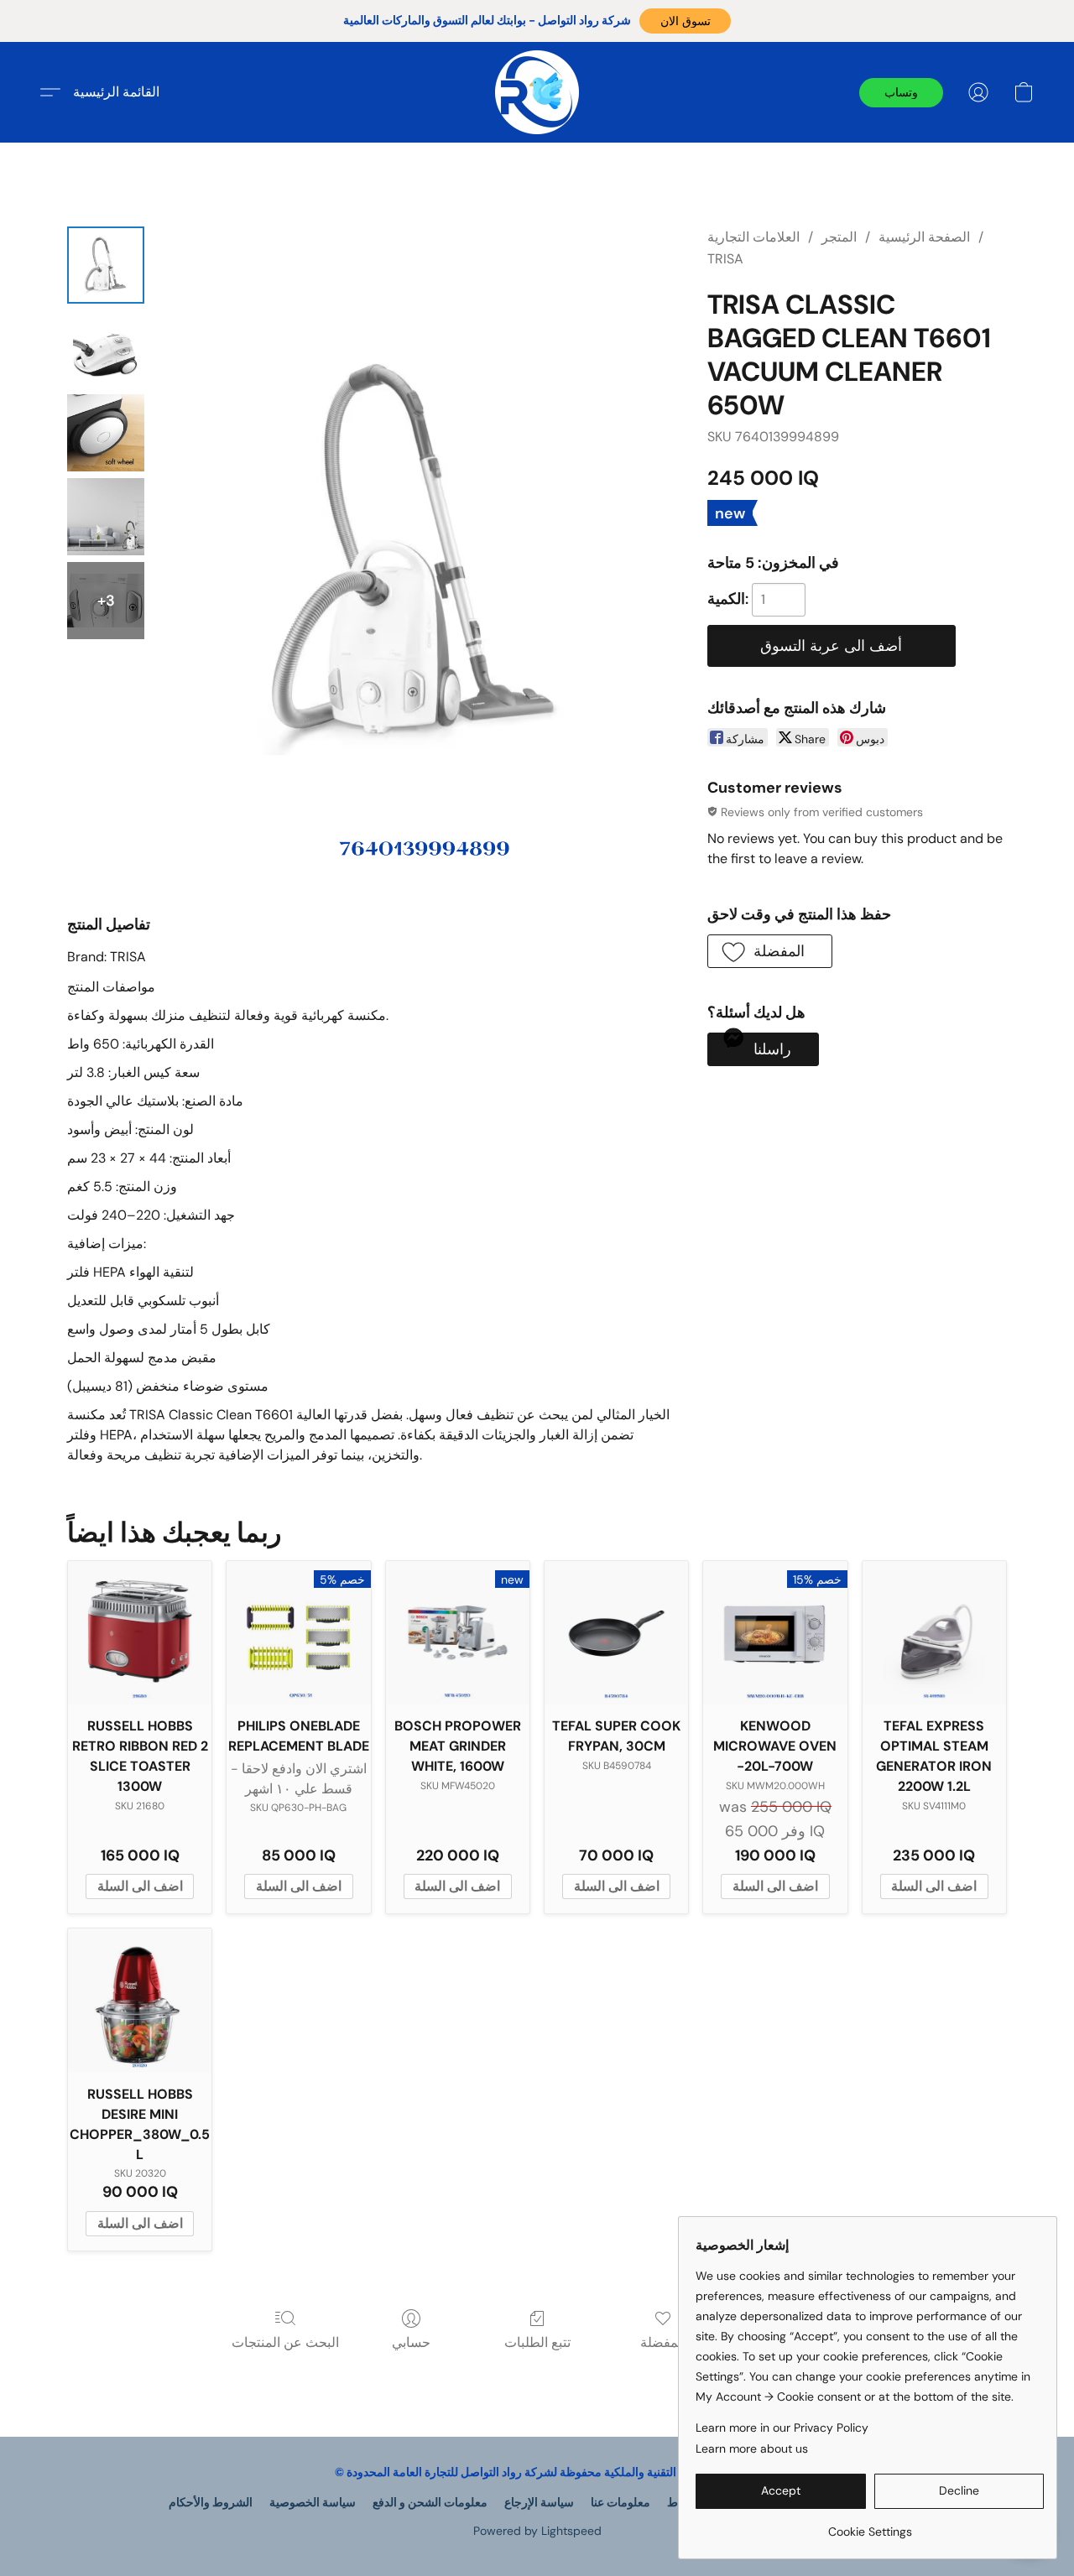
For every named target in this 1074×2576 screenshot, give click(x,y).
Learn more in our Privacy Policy (782, 2428)
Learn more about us (752, 2449)
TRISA (725, 259)
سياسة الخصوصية (313, 2502)
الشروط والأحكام (211, 2502)
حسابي (411, 2342)
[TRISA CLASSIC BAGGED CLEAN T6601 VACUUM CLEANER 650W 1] (106, 349)
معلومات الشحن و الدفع (430, 2502)
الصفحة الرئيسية (924, 237)
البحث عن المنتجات (285, 2342)
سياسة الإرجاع (539, 2502)
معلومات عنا (620, 2502)
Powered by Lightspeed (537, 2531)
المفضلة (663, 2342)
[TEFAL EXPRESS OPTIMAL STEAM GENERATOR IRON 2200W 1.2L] (934, 1633)
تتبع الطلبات (537, 2342)
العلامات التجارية (753, 237)
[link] (870, 2525)
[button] (685, 21)
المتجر (839, 237)
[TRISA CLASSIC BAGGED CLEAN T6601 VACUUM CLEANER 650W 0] (106, 265)
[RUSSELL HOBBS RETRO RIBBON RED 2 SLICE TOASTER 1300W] (140, 1633)
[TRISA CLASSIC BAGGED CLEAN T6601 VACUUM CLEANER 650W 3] (106, 517)
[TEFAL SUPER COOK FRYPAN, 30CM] (616, 1633)
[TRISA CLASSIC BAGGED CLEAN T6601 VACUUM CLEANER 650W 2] (106, 433)
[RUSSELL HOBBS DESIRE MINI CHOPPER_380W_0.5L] (140, 2000)
